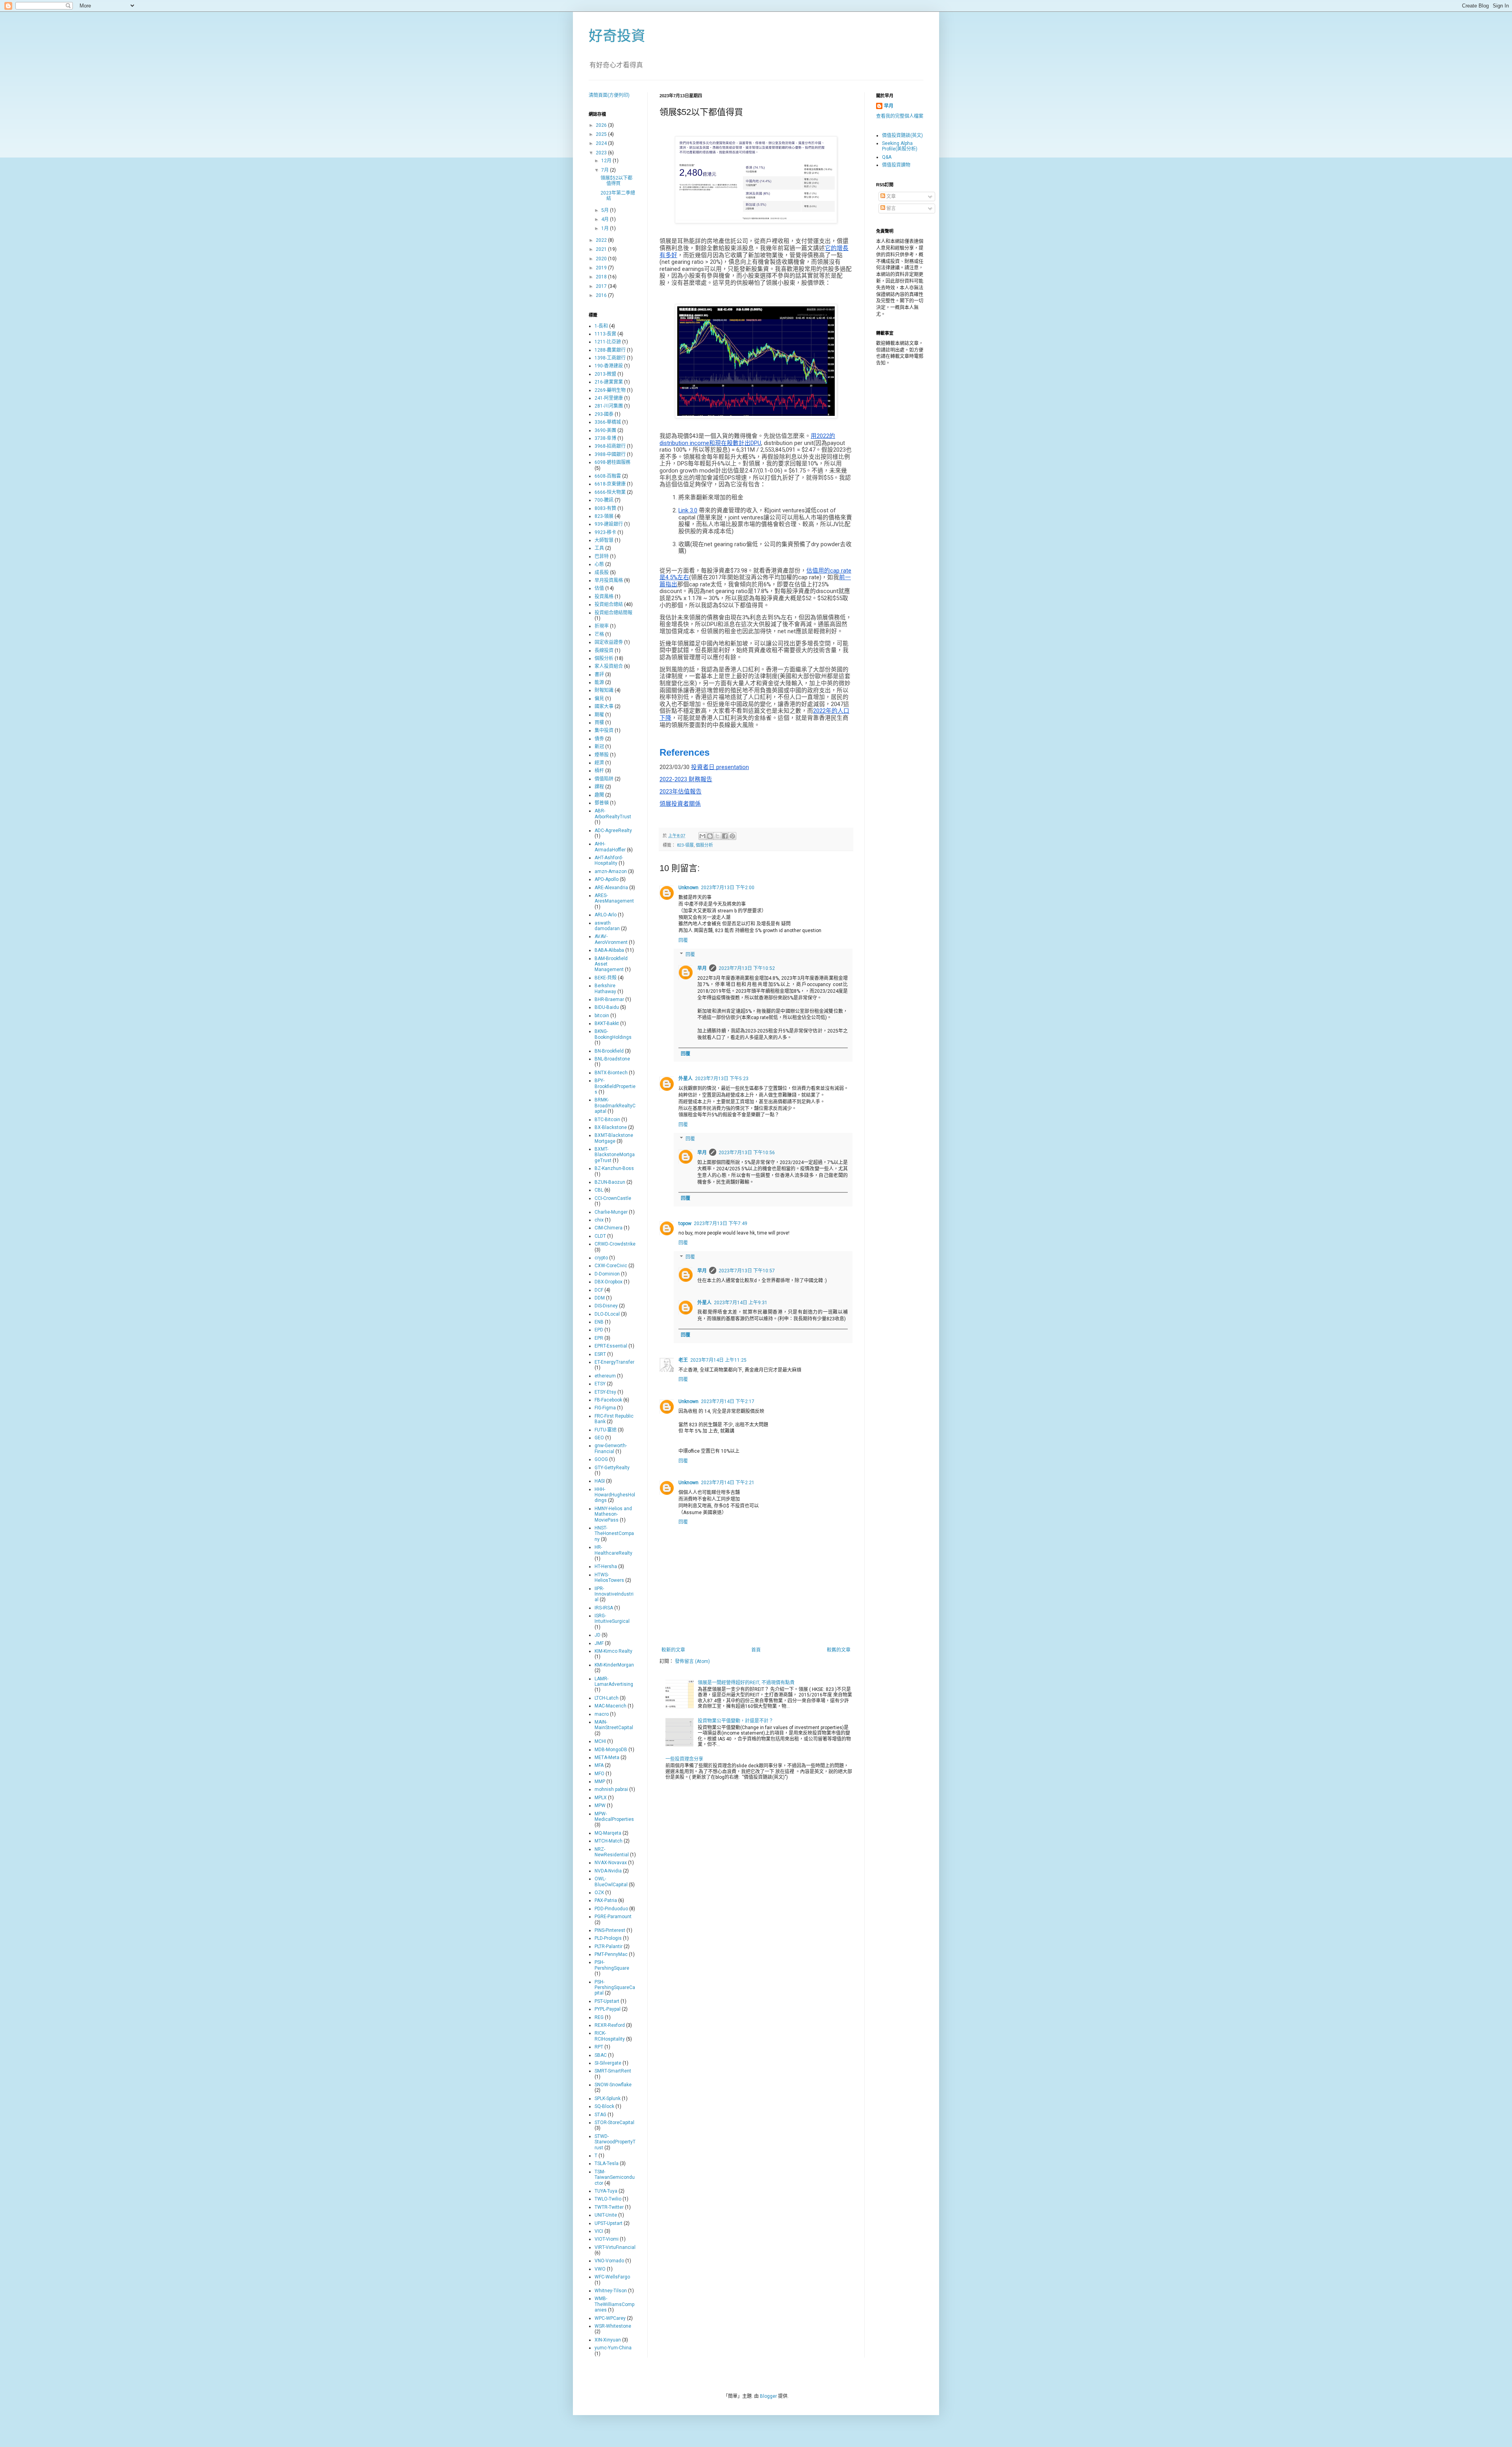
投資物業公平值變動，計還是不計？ (736, 1721)
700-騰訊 (604, 500)
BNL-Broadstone (612, 1059)
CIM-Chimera (609, 1228)
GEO (599, 1438)
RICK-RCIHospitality (610, 2036)
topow (685, 1223)
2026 (602, 125)
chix (599, 1220)
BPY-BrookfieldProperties (615, 1086)
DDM (600, 1298)
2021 (602, 249)
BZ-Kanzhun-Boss (614, 1168)
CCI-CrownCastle (613, 1198)
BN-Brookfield (609, 1051)
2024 (602, 143)
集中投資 (604, 730)
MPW (600, 1806)
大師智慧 (604, 540)
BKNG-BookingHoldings (613, 1034)
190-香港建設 (609, 366)
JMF (599, 1643)
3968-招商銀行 (610, 446)
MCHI (600, 1741)
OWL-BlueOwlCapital (611, 1882)
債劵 (599, 739)
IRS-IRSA (604, 1608)
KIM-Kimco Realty (613, 1651)
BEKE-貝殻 (606, 978)
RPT (599, 2047)
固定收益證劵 (609, 642)
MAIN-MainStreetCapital (614, 1725)
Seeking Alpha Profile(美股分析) (900, 146)
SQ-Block (604, 2106)
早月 (702, 968)
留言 (890, 208)
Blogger (768, 2396)
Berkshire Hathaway (605, 988)
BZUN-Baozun (610, 1182)
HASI (600, 1481)
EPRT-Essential (611, 1346)
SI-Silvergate (608, 2063)
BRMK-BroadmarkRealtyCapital (615, 1106)
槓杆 (599, 771)
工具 (599, 548)
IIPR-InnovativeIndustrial (614, 1594)
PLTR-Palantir (609, 1946)
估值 (599, 588)
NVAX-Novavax (611, 1863)
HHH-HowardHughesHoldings (615, 1495)
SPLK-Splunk (608, 2098)
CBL (599, 1190)
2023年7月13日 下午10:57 (747, 1271)
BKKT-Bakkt (607, 1023)
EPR (599, 1338)
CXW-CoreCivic (611, 1266)
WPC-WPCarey (610, 2318)
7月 (606, 170)
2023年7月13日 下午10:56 (747, 1153)
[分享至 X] (717, 836)
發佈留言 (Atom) (692, 1661)
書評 (599, 675)
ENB (599, 1322)
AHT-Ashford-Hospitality (609, 860)
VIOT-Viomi (607, 2239)
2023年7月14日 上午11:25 (718, 1360)
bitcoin (602, 1016)
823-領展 (685, 845)
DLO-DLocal (607, 1314)
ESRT (600, 1354)
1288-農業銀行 (610, 350)
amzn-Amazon (611, 871)
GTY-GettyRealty (612, 1468)
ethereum (605, 1376)
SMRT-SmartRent (613, 2071)
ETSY (600, 1384)
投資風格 (604, 597)
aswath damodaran (607, 926)
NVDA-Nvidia (608, 1871)
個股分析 (704, 845)
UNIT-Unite (606, 2215)
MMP (600, 1781)
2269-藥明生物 (610, 390)
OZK (599, 1893)
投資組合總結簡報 (613, 613)
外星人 (686, 1079)
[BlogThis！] (710, 836)
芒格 (599, 634)
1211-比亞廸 (608, 342)
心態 (599, 564)
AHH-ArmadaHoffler (610, 847)
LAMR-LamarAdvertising (614, 1681)
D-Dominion (607, 1274)
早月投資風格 (609, 580)
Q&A (887, 157)
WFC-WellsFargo (612, 2277)
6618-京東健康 (610, 484)
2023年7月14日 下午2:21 (728, 1483)
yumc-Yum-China (613, 2348)
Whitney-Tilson (611, 2291)
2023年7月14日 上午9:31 (741, 1303)
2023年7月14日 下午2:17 (728, 1401)
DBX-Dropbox (609, 1282)
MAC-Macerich (611, 1706)
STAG (600, 2115)
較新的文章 (673, 1650)
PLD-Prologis (608, 1938)
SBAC (601, 2055)
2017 (602, 286)
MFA (599, 1765)
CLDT (600, 1236)
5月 (606, 210)
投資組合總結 (609, 604)
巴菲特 (602, 556)
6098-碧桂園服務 (612, 462)
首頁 (756, 1650)
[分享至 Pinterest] (732, 836)
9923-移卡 (605, 532)
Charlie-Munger (611, 1212)
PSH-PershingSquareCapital (615, 1988)
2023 (602, 153)
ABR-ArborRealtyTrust (613, 814)
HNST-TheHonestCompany (614, 1534)
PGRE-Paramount (613, 1917)
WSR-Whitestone (613, 2326)
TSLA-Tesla (607, 2163)
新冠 (599, 747)
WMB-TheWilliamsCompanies (614, 2304)
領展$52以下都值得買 (616, 181)
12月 (607, 161)
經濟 (599, 763)
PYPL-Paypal (608, 2009)
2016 (602, 295)
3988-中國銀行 (610, 454)
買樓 (599, 723)
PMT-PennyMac (611, 1954)
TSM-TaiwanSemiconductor (615, 2177)
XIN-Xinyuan (608, 2340)
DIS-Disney (606, 1306)
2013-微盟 (605, 374)
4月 (606, 219)
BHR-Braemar (609, 999)
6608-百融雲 (608, 476)
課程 (599, 787)
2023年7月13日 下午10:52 (747, 968)
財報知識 (604, 690)
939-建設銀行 (609, 524)
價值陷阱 (604, 779)
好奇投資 (617, 36)
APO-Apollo (607, 879)
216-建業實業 (609, 382)
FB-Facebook (608, 1400)
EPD (599, 1330)
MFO (599, 1774)
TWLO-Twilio (608, 2199)
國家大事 (604, 706)
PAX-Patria (606, 1900)
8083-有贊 (605, 508)
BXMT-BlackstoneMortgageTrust (615, 1155)
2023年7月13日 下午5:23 (722, 1079)
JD (598, 1635)
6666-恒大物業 (610, 492)
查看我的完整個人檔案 (900, 116)
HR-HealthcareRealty (613, 1550)
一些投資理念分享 (684, 1759)
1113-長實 (605, 334)
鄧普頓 (602, 803)
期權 (599, 715)
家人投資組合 (609, 666)
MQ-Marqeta (608, 1833)
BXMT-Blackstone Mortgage (614, 1138)
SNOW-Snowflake (613, 2085)
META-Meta (607, 1757)
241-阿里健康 (609, 398)
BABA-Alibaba (609, 950)
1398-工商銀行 (610, 358)
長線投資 (604, 651)
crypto (601, 1258)
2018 (602, 277)
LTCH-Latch (607, 1698)
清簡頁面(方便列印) (609, 95)
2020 (602, 259)
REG (599, 2017)
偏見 (599, 699)
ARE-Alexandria (611, 888)
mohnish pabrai (611, 1789)
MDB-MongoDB (611, 1750)
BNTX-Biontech (611, 1073)
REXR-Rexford (610, 2025)
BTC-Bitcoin (607, 1120)
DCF (599, 1290)
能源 (599, 682)
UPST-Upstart (609, 2223)
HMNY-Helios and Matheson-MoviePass (613, 1514)
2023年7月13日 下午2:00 (728, 888)
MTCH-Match (609, 1841)
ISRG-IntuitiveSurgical (612, 1618)
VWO (600, 2269)
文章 (890, 197)
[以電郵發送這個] (702, 836)
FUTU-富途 (606, 1430)
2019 (602, 268)
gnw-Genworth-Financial (611, 1448)
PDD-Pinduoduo (611, 1909)
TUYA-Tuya (606, 2191)
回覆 (683, 940)
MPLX (601, 1798)
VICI (599, 2231)
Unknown (688, 888)
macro (602, 1714)
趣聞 (599, 795)
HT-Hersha (606, 1566)
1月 (606, 228)
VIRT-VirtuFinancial (615, 2247)
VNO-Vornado (609, 2261)
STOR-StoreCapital (614, 2123)
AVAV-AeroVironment (611, 939)
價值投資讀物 (896, 165)
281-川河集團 (609, 406)
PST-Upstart (607, 2001)
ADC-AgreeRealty (613, 830)
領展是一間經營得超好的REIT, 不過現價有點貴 (746, 1683)
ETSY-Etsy (605, 1392)
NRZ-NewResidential (612, 1852)
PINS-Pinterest (610, 1930)
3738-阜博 (605, 438)
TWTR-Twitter (609, 2207)
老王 (683, 1360)
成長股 (602, 573)
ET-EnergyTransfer (614, 1362)
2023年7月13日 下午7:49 (721, 1223)
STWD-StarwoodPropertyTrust (615, 2142)
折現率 (602, 626)
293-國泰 (604, 414)
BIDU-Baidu (607, 1007)
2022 (602, 240)
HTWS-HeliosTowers (609, 1578)
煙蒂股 (602, 755)
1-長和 (601, 326)
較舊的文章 (839, 1650)
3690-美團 (605, 430)
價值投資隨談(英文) (902, 135)
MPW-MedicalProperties (614, 1817)
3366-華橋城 (608, 422)
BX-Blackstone (611, 1127)
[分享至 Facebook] (725, 836)
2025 (602, 134)
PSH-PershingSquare (612, 1965)
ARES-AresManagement (614, 898)
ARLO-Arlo (606, 915)
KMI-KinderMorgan (614, 1665)
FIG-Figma (605, 1408)
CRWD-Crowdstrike (615, 1244)
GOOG (601, 1459)
